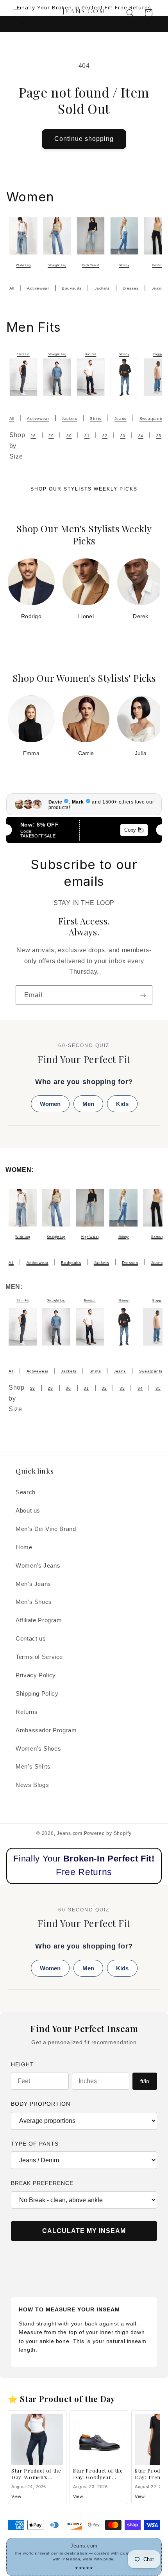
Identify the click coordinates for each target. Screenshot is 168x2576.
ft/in (145, 2081)
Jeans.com (70, 1833)
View (16, 2496)
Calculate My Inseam (84, 2231)
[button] (16, 13)
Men (88, 1104)
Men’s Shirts (33, 1767)
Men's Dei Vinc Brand (46, 1529)
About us (28, 1511)
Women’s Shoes (38, 1749)
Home (24, 1547)
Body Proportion (41, 2104)
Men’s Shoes (34, 1602)
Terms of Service (39, 1657)
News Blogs (32, 1785)
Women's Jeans (38, 1566)
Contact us (31, 1639)
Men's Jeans (33, 1584)
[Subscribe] (143, 995)
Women (50, 1104)
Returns (27, 1712)
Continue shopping (84, 139)
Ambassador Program (46, 1730)
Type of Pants (35, 2144)
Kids (122, 1104)
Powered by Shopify (108, 1833)
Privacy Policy (36, 1675)
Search (26, 1492)
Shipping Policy (37, 1694)
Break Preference (42, 2183)
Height (22, 2064)
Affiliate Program (39, 1620)
